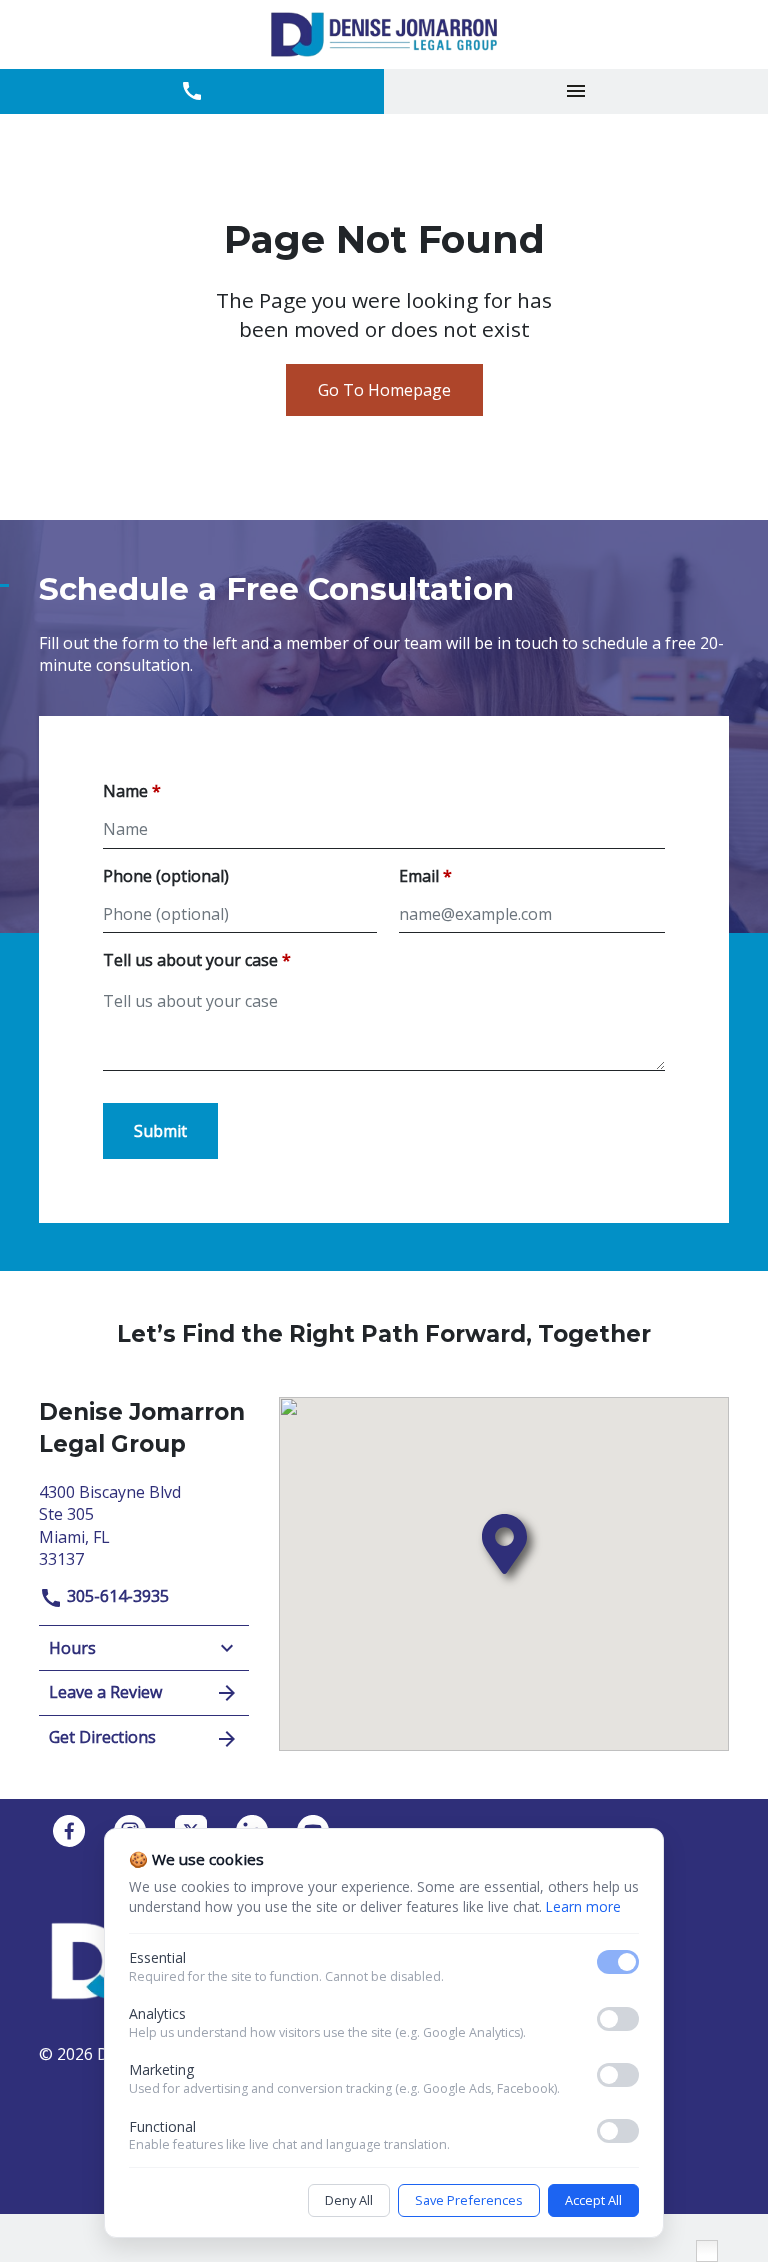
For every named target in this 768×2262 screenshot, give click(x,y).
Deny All (349, 2200)
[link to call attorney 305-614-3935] (192, 91)
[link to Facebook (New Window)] (69, 1831)
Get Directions (102, 1737)
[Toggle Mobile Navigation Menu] (576, 91)
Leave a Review (105, 1692)
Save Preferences (469, 2200)
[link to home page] (384, 34)
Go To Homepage (384, 390)
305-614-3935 (116, 1596)
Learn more (583, 1906)
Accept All (593, 2200)
